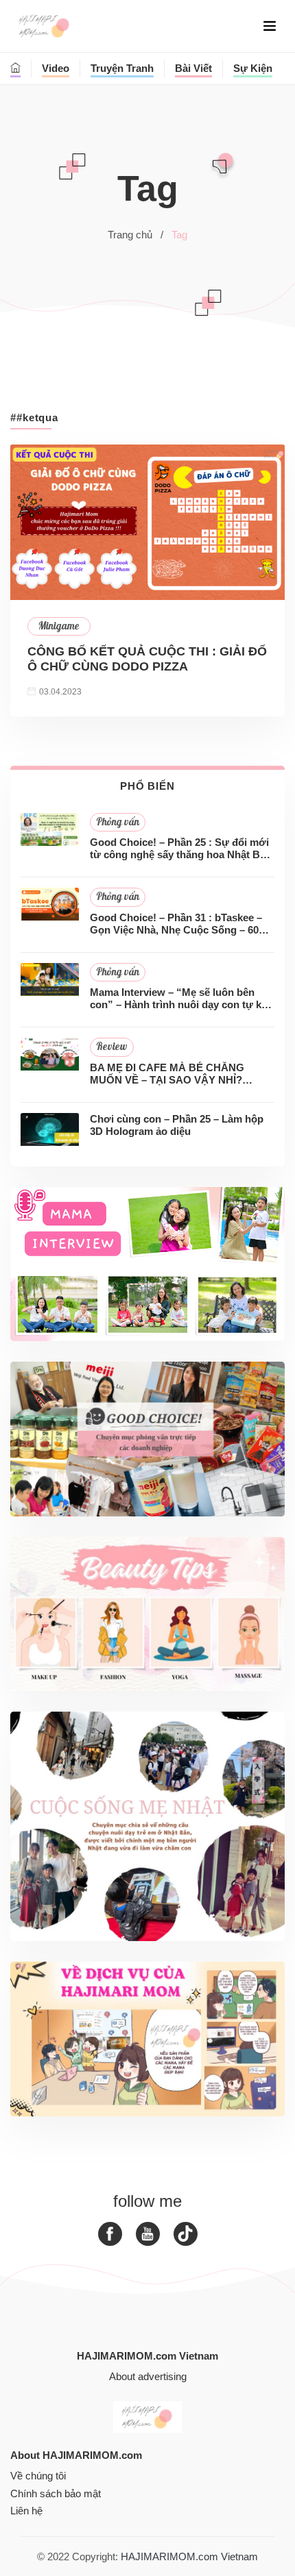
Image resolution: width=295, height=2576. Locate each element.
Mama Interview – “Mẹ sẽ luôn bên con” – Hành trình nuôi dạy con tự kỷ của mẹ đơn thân (178, 999)
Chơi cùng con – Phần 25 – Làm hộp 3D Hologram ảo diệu (177, 1125)
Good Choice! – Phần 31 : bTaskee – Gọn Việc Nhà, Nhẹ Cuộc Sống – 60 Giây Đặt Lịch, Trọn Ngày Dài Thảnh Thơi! (176, 924)
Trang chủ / (135, 235)
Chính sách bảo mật (56, 2493)
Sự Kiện (253, 68)
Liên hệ (26, 2511)
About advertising (148, 2376)
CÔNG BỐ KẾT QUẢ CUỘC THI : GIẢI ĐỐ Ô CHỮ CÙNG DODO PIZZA (147, 659)
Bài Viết (193, 68)
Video (56, 68)
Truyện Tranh (122, 68)
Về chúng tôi (38, 2476)
